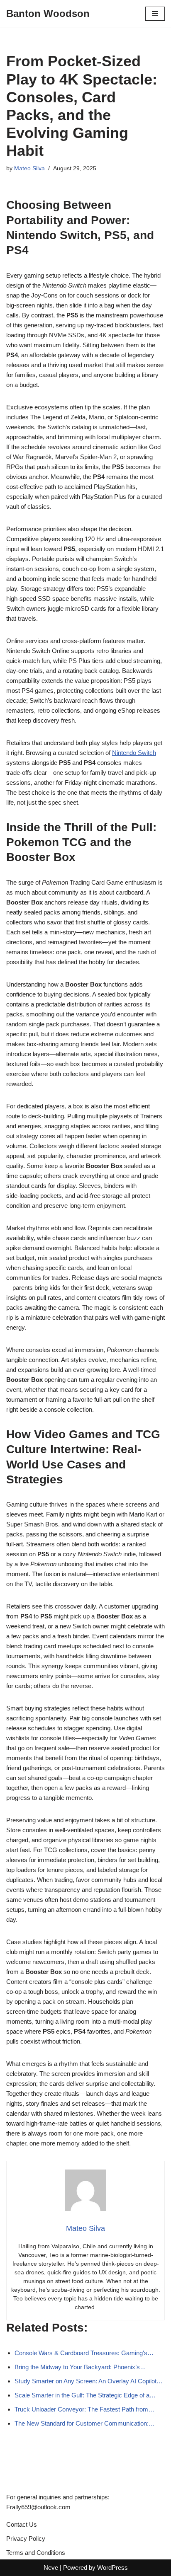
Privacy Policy (26, 2539)
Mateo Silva (29, 168)
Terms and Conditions (36, 2553)
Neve (51, 2568)
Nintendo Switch (134, 753)
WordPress (112, 2568)
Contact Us (22, 2524)
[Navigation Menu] (155, 14)
